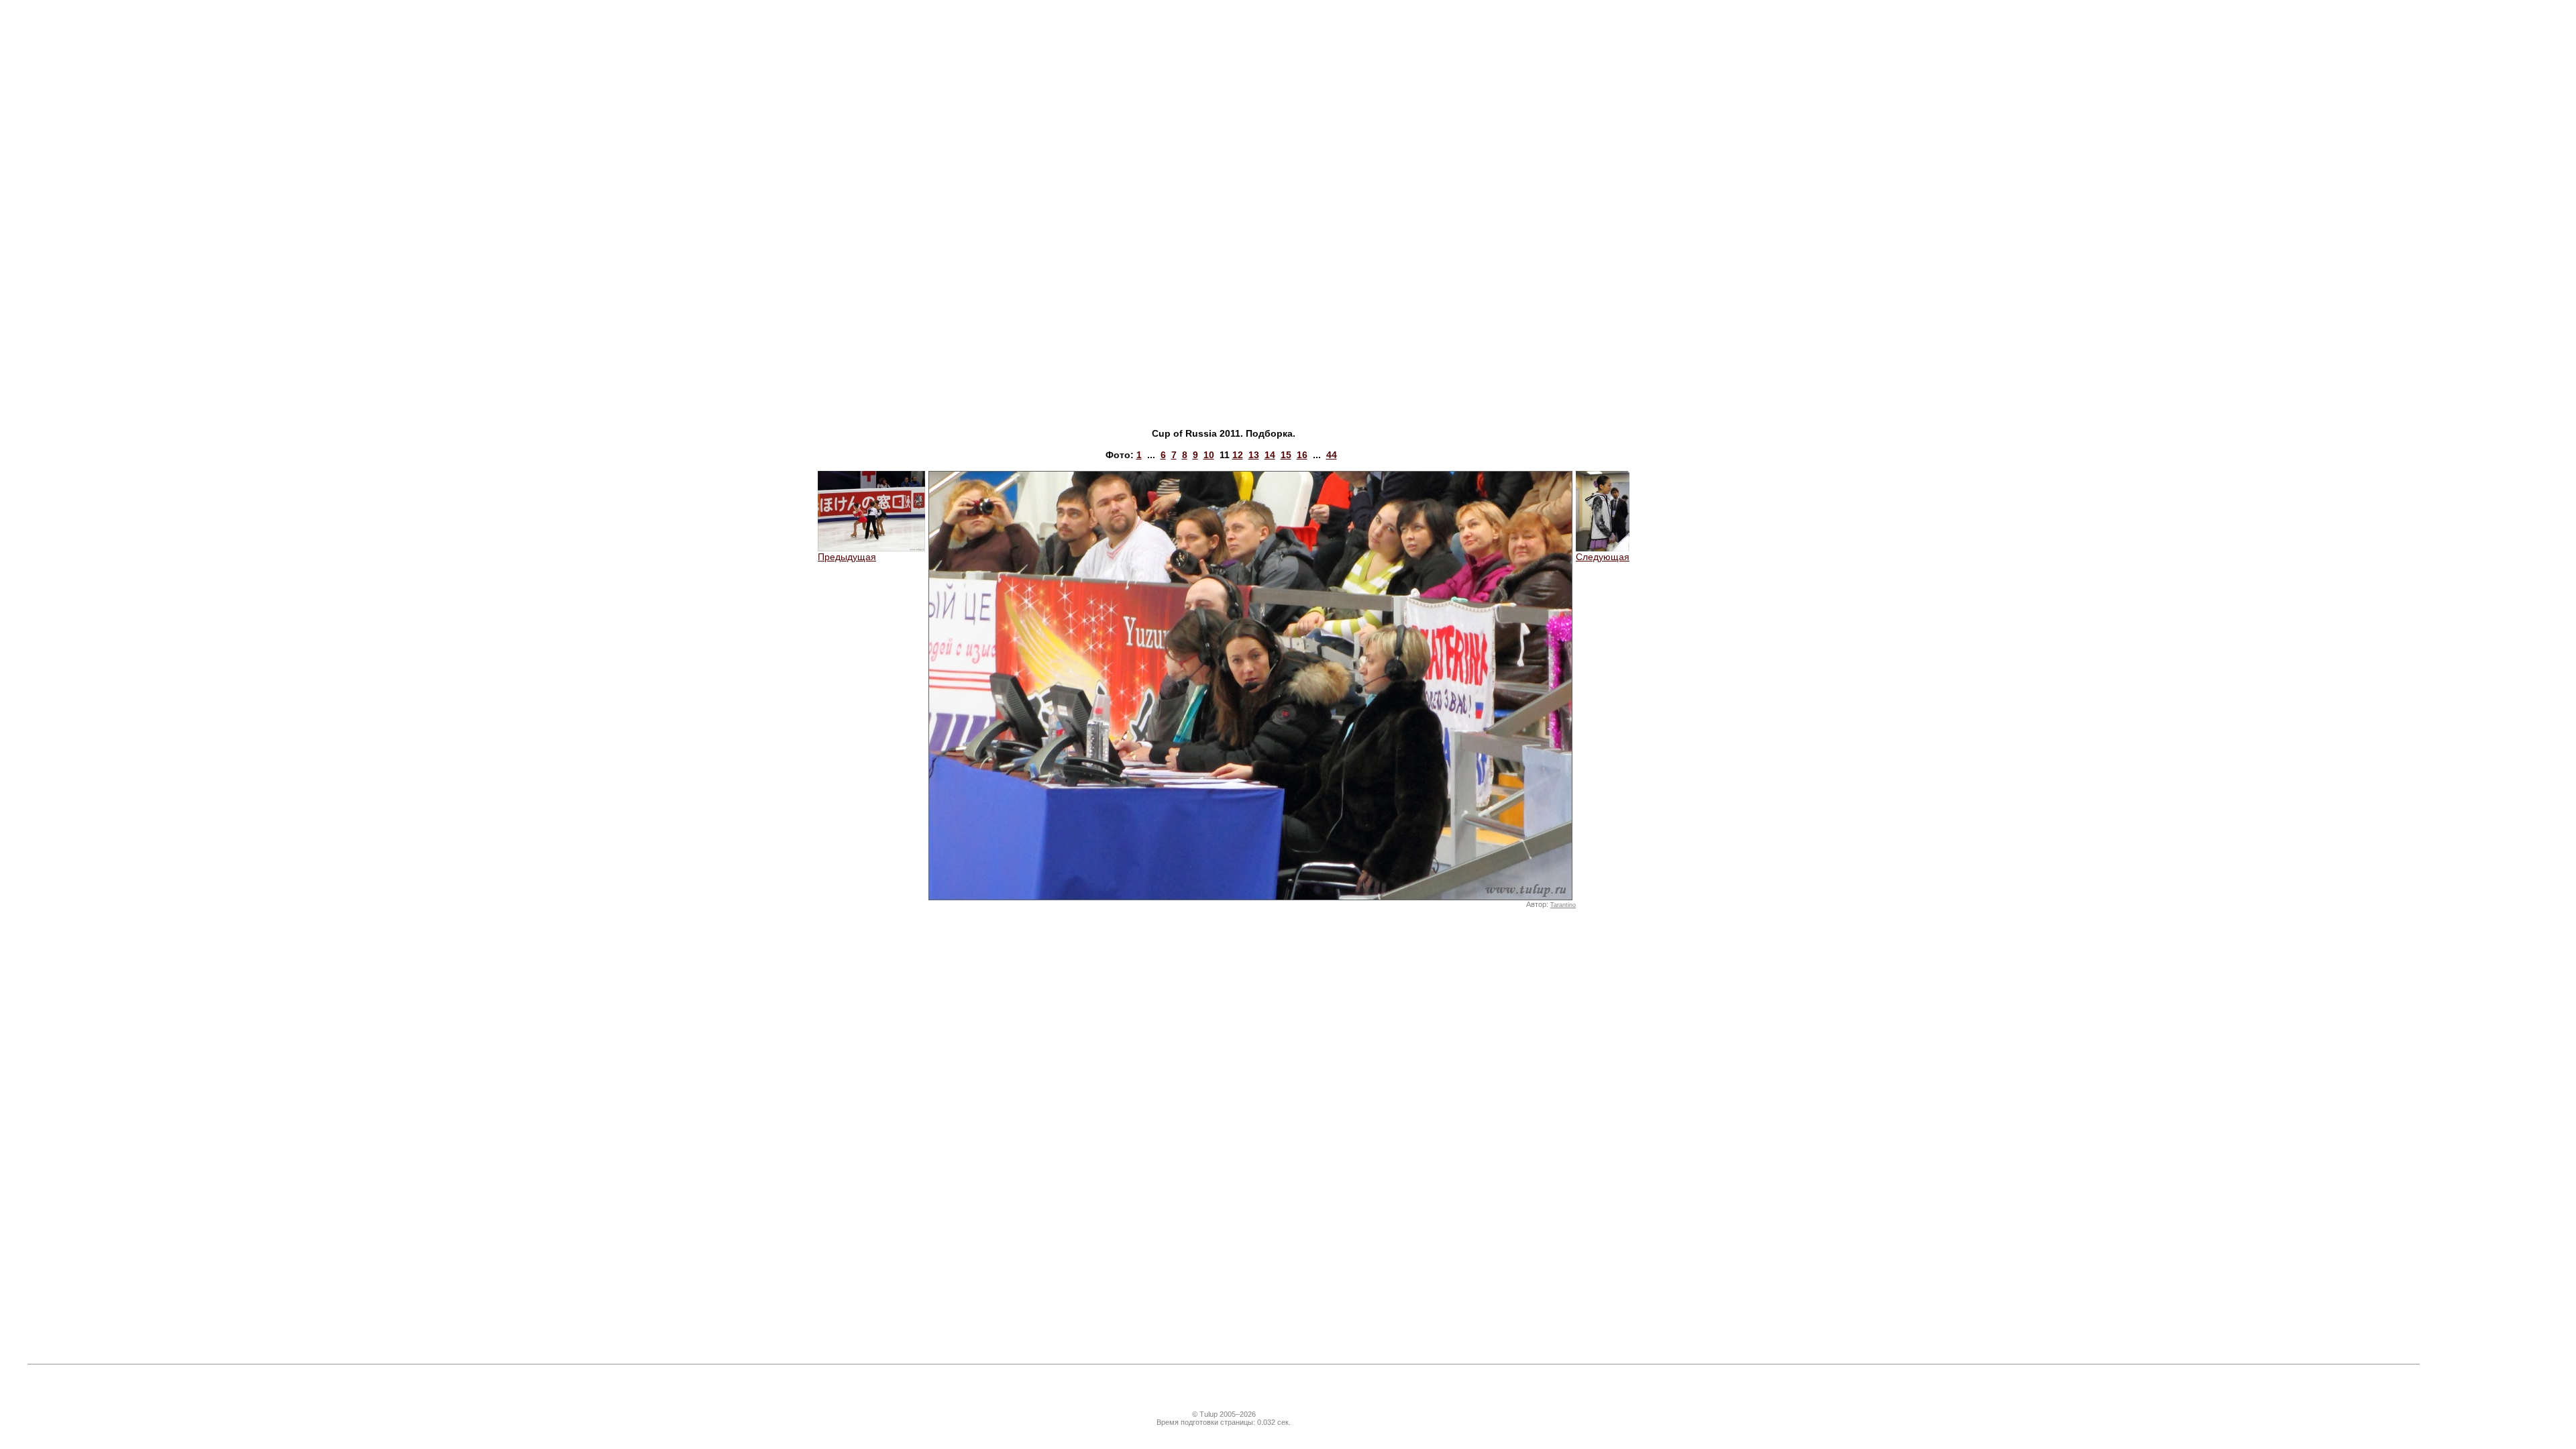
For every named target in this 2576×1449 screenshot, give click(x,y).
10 (1209, 455)
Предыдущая (847, 557)
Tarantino (1563, 905)
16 (1302, 455)
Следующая (1603, 557)
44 (1332, 455)
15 (1286, 455)
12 (1238, 455)
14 (1270, 455)
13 (1254, 455)
